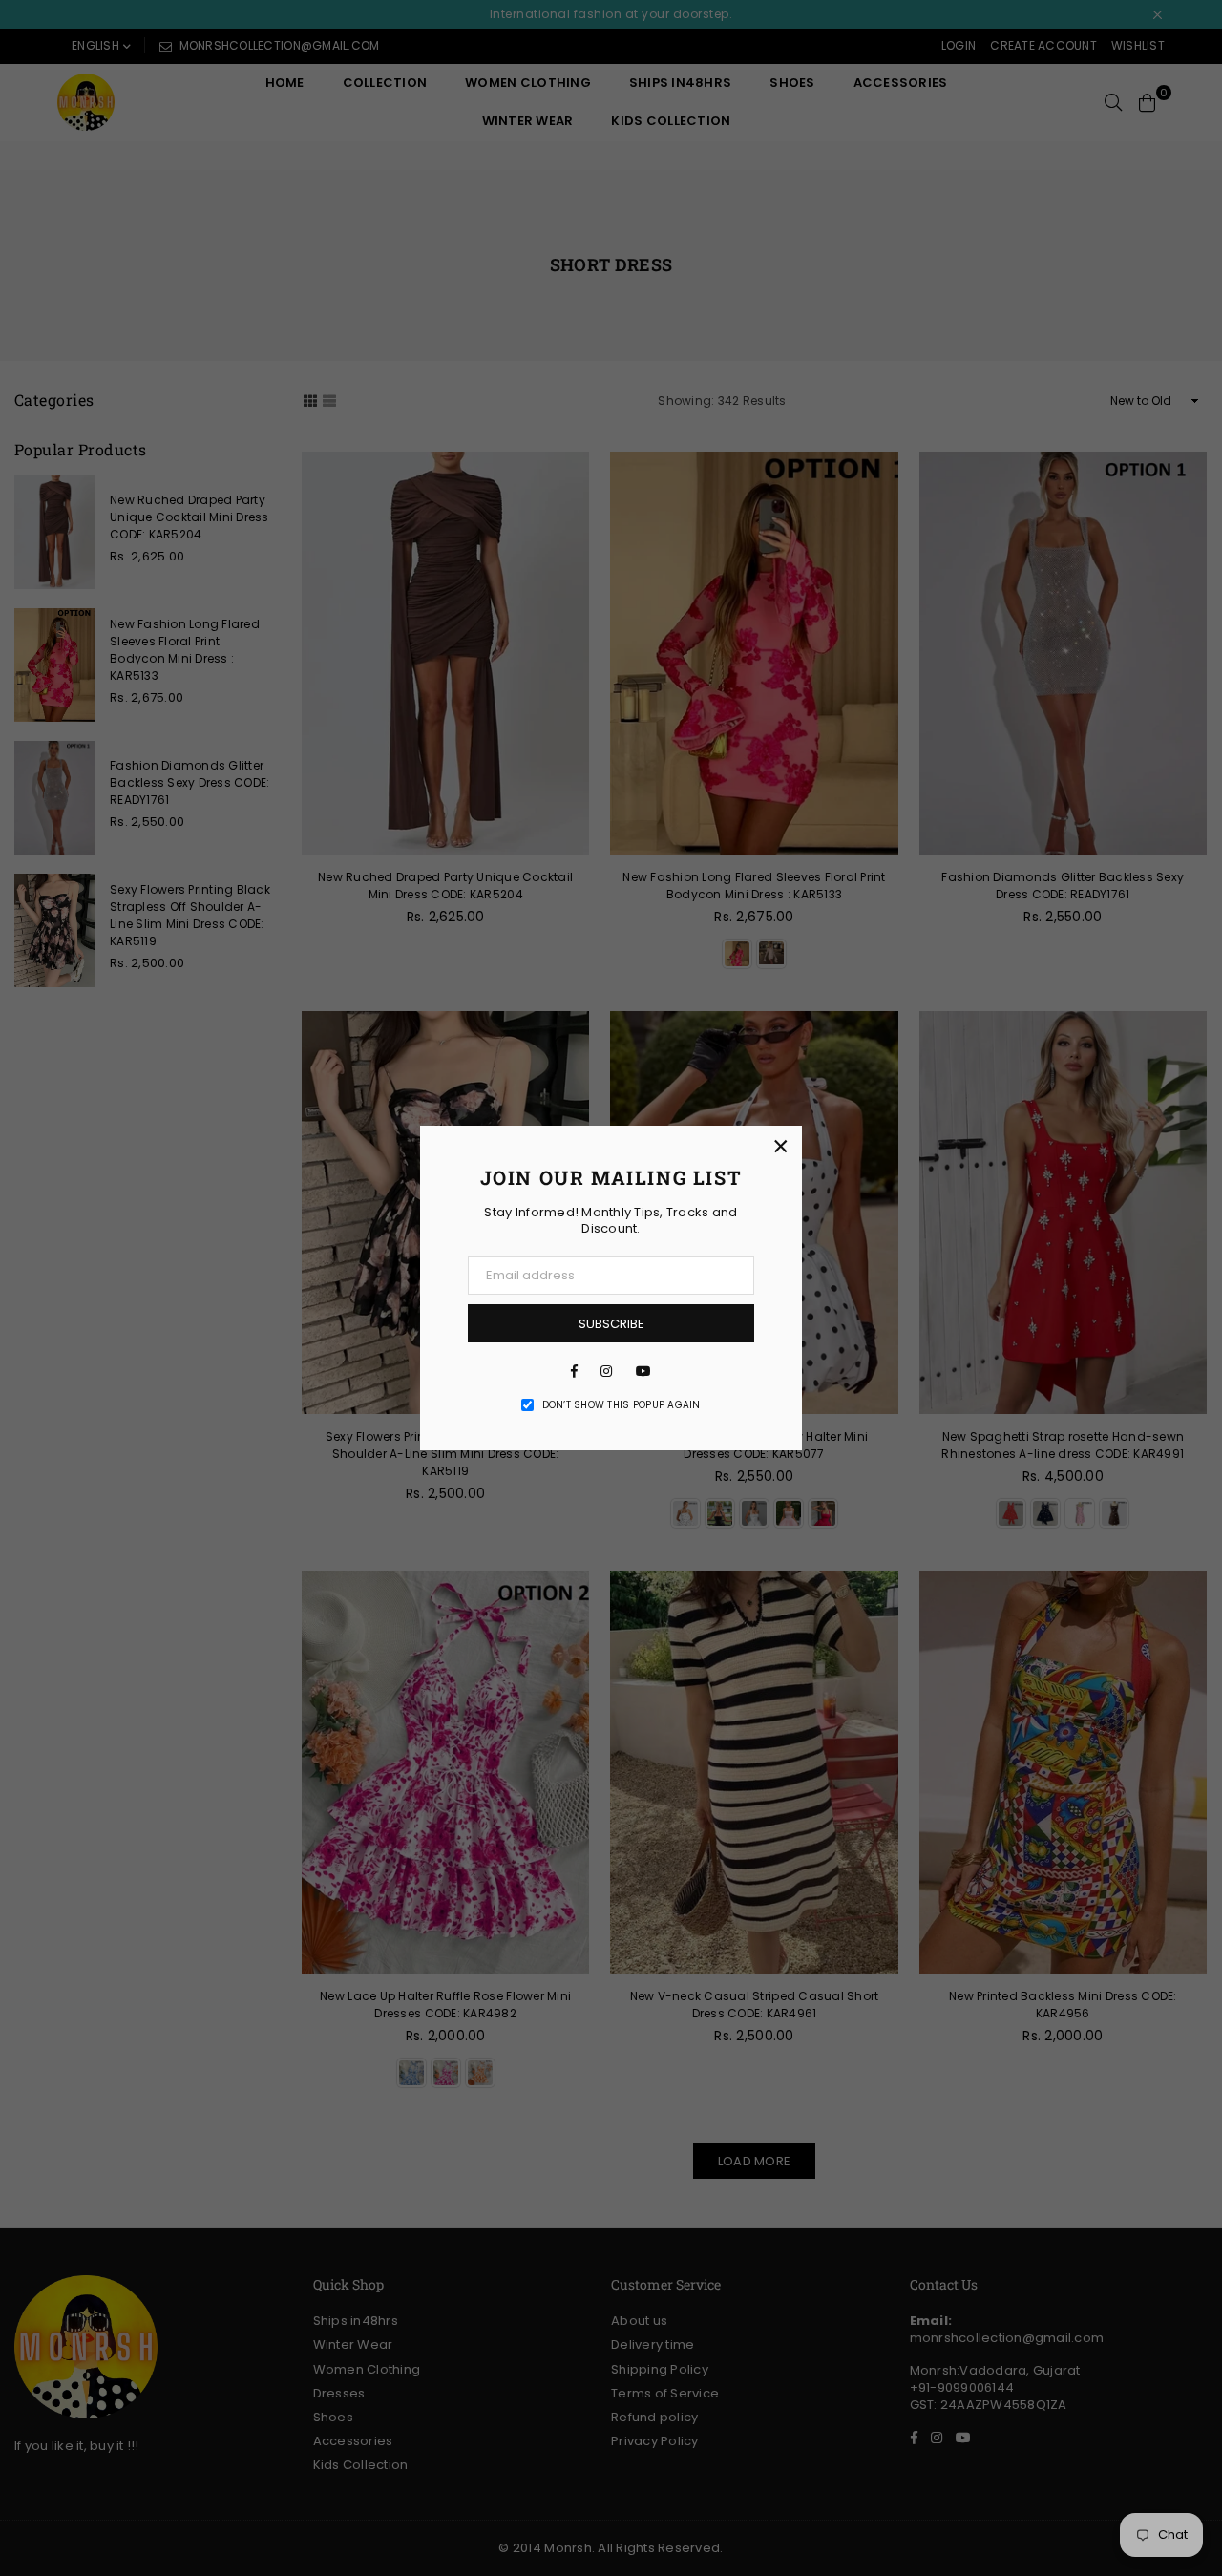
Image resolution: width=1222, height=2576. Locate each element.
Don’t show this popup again (622, 1405)
